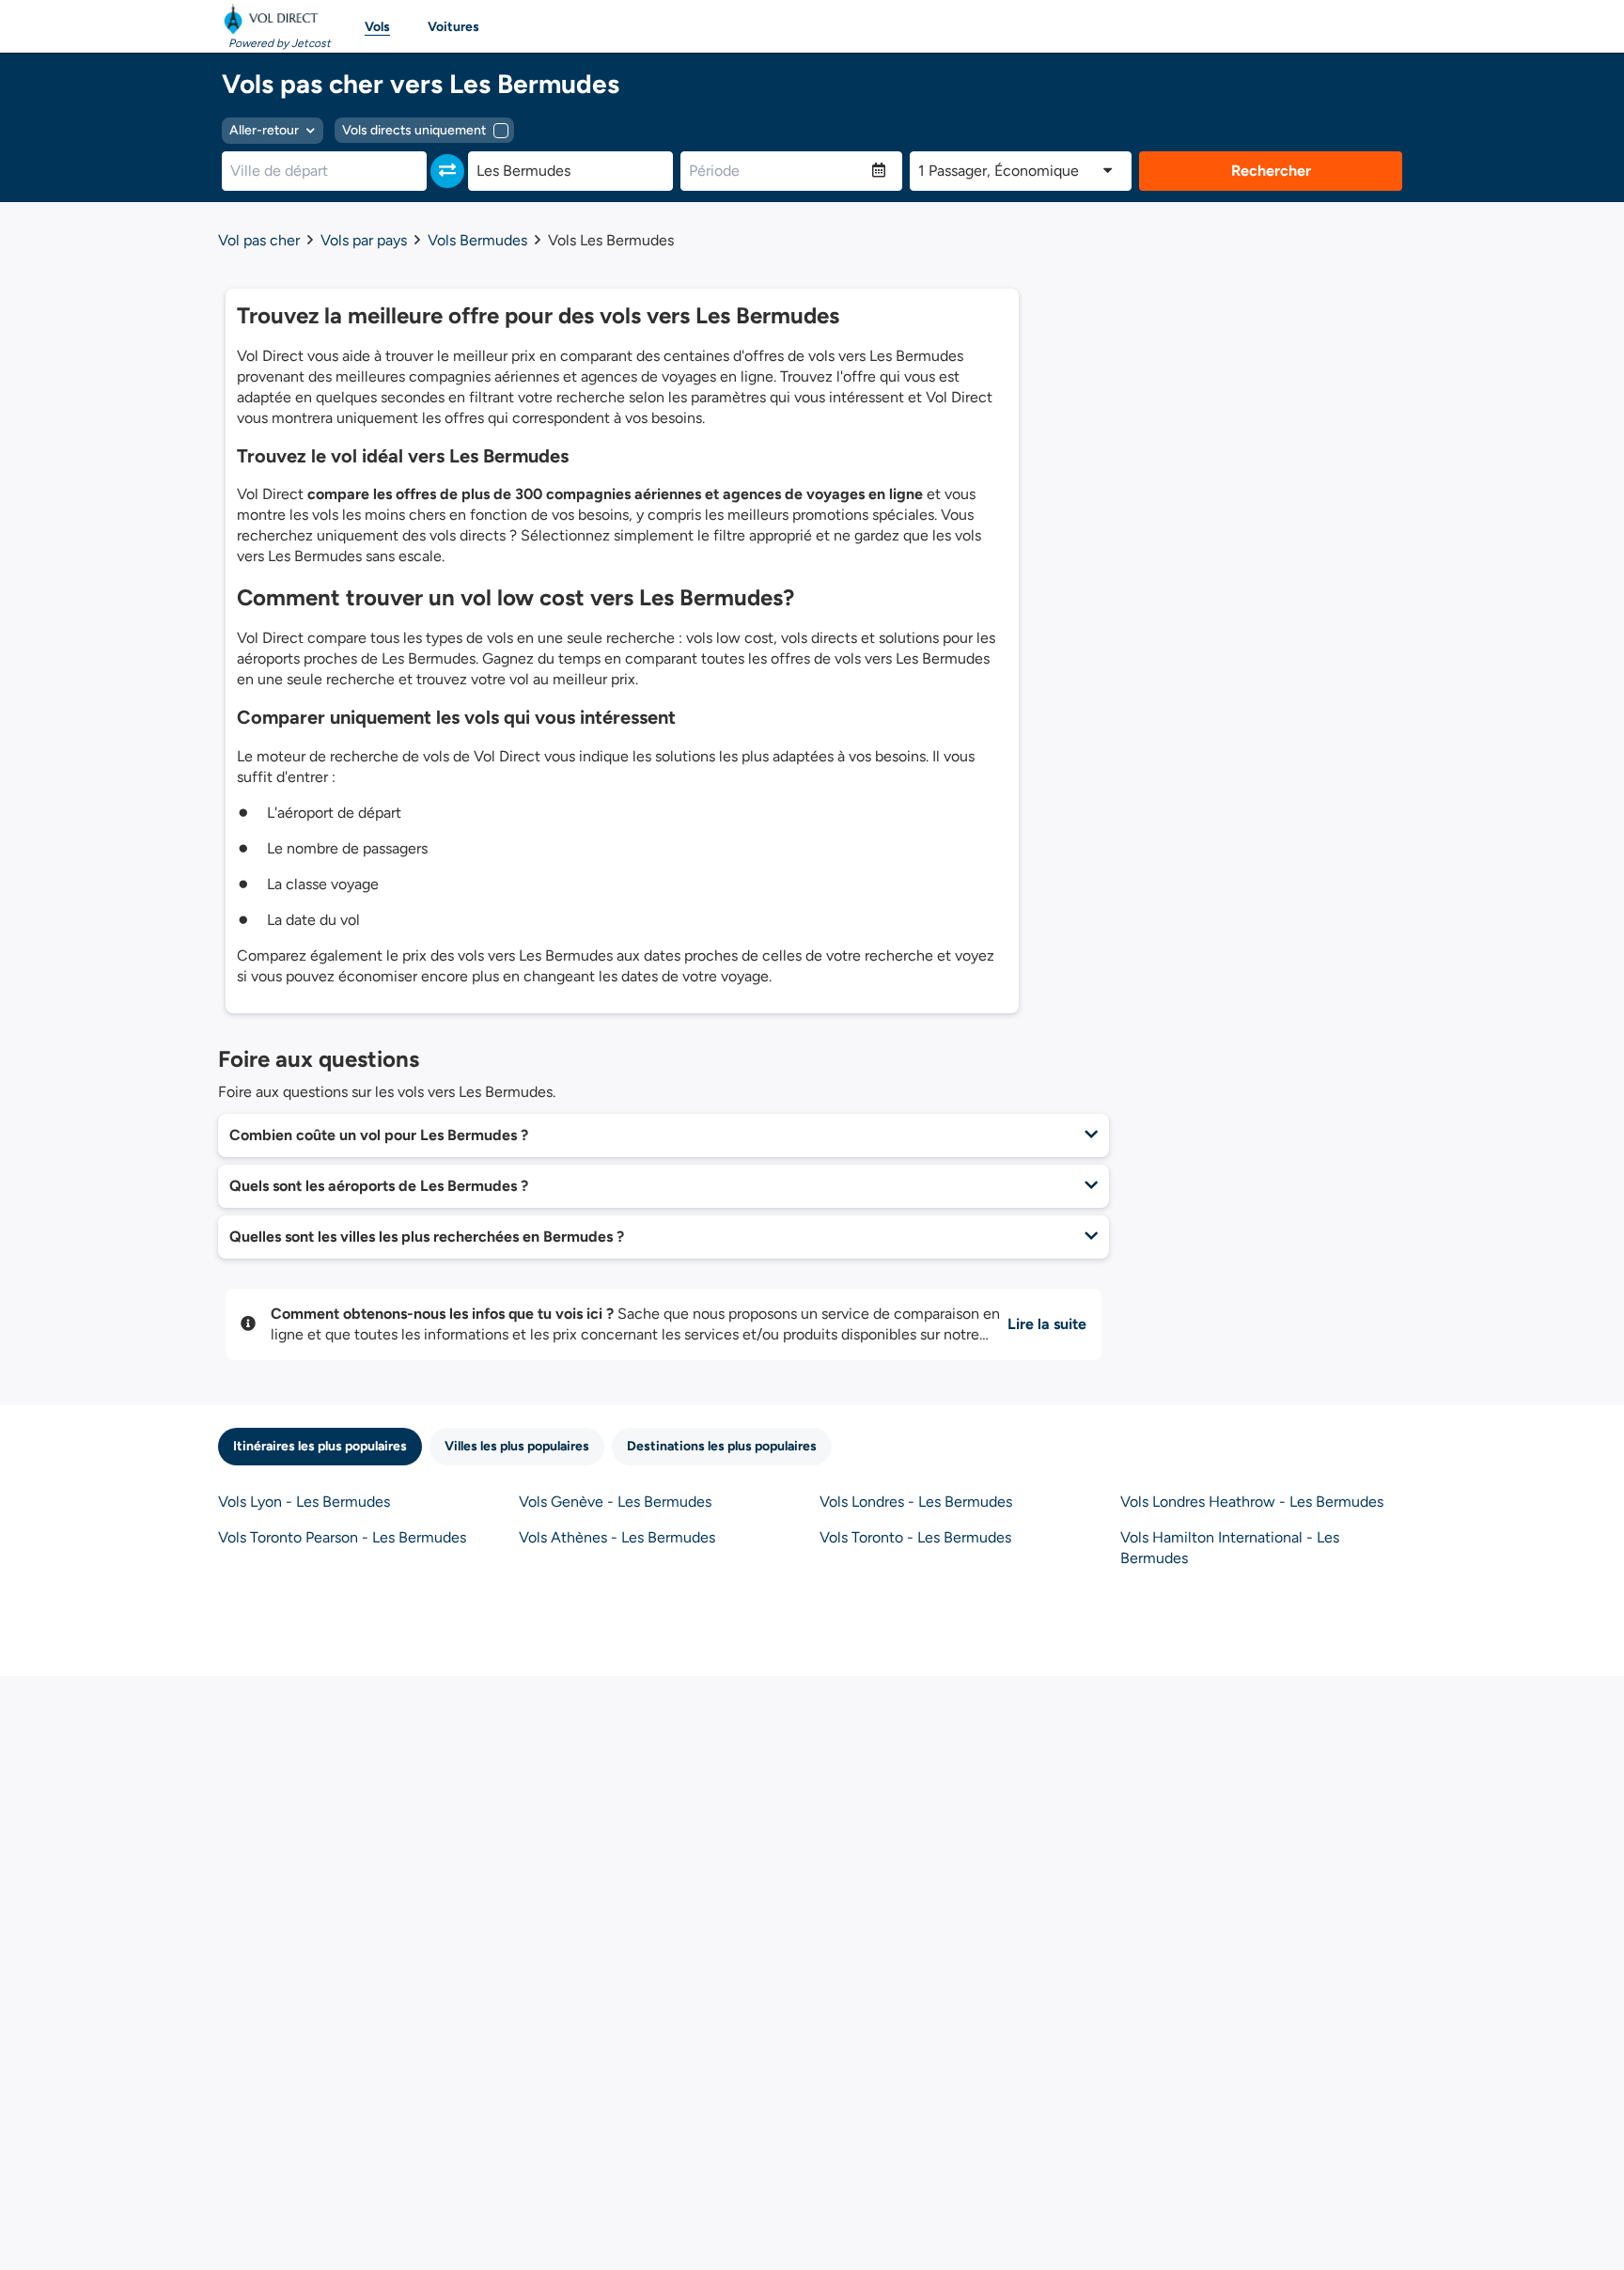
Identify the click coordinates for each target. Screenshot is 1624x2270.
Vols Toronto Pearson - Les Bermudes (342, 1537)
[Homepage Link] (274, 19)
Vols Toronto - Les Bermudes (915, 1537)
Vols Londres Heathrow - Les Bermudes (1252, 1502)
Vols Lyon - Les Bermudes (304, 1502)
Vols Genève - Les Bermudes (615, 1502)
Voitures (453, 27)
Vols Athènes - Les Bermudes (617, 1537)
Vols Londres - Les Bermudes (916, 1502)
